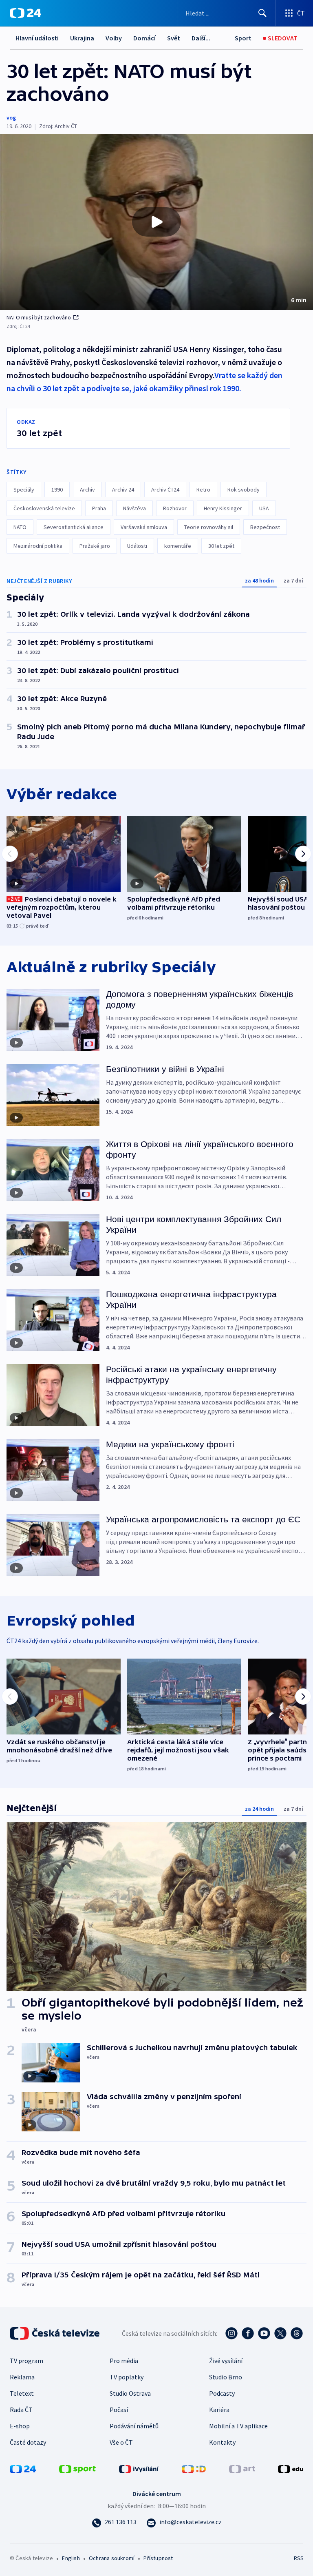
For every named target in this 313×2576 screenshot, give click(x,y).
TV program (26, 2361)
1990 (57, 490)
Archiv (87, 490)
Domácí (144, 38)
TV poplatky (127, 2377)
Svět (174, 38)
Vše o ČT (121, 2442)
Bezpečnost (265, 527)
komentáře (178, 546)
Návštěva (134, 508)
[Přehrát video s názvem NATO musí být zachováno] (156, 222)
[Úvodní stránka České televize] (55, 2333)
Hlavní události (37, 38)
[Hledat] (262, 13)
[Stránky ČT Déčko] (194, 2468)
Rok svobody (244, 490)
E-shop (20, 2426)
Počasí (119, 2410)
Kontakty (222, 2442)
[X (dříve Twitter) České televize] (280, 2333)
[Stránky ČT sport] (77, 2468)
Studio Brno (226, 2377)
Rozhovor (175, 508)
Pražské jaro (95, 546)
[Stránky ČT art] (242, 2468)
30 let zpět (221, 546)
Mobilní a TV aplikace (238, 2426)
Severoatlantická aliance (74, 527)
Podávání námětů (134, 2426)
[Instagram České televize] (231, 2333)
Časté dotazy (28, 2442)
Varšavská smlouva (144, 527)
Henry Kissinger (223, 508)
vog (11, 117)
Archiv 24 (123, 490)
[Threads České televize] (297, 2333)
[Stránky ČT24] (23, 2468)
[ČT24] (25, 13)
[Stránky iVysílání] (139, 2468)
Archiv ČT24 (165, 490)
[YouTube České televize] (264, 2333)
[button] (156, 222)
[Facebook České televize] (248, 2333)
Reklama (22, 2377)
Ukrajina (82, 38)
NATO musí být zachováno (39, 317)
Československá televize (44, 508)
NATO (20, 527)
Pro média (124, 2361)
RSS (299, 2558)
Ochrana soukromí (112, 2558)
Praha (99, 508)
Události (137, 546)
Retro (203, 490)
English (71, 2558)
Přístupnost (158, 2558)
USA (264, 508)
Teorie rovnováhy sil (209, 527)
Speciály (24, 490)
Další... (201, 38)
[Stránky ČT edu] (291, 2468)
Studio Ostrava (130, 2393)
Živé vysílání (226, 2361)
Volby (114, 38)
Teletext (22, 2393)
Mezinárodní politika (38, 546)
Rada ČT (21, 2410)
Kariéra (219, 2410)
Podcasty (222, 2393)
